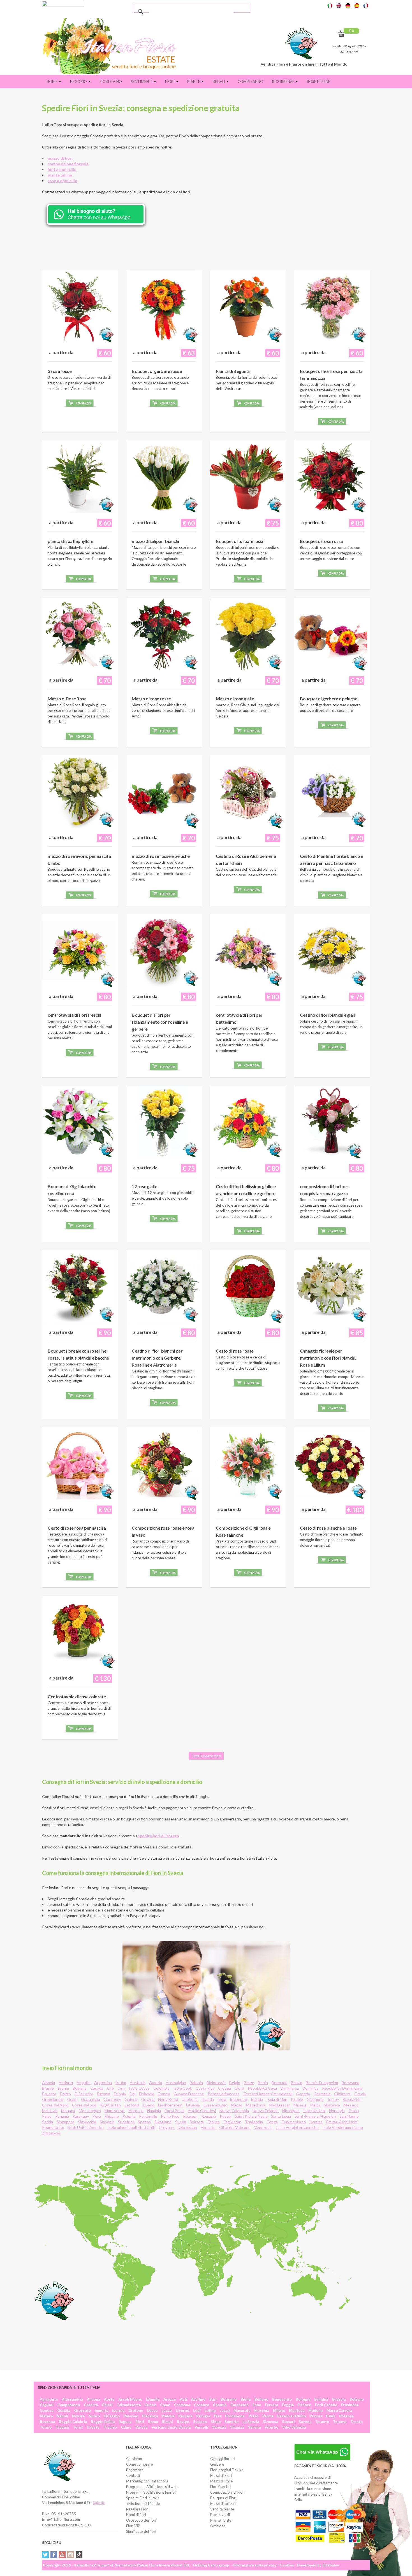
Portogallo (148, 2116)
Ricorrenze (284, 82)
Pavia (331, 2416)
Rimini (167, 2422)
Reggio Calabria (73, 2422)
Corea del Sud (84, 2105)
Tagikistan (232, 2122)
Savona (305, 2422)
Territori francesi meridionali (268, 2094)
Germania (322, 2094)
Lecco (152, 2410)
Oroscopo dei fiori (141, 2520)
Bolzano (357, 2399)
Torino (46, 2427)
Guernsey (112, 2099)
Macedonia (256, 2105)
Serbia (48, 2122)
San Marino (349, 2116)
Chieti (107, 2405)
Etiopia (120, 2094)
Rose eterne (319, 82)
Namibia (154, 2111)
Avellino (198, 2399)
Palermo (131, 2416)
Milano (279, 2410)
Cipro (239, 2088)
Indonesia (239, 2099)
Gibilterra (342, 2094)
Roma (153, 2422)
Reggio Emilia (103, 2422)
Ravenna (47, 2422)
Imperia (101, 2410)
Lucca (224, 2410)
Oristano (112, 2416)
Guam (72, 2099)
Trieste (93, 2427)
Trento (357, 2422)
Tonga (272, 2122)
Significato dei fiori (141, 2531)
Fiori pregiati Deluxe (227, 2470)
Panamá (62, 2116)
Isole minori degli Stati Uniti (131, 2127)
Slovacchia (87, 2122)
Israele (297, 2099)
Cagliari (47, 2405)
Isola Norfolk (314, 2111)
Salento (99, 2503)
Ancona (93, 2399)
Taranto (322, 2422)
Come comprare (139, 2464)
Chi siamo (134, 2459)
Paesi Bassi (174, 2111)
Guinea (131, 2099)
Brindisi (321, 2399)
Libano (149, 2105)
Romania (209, 2116)
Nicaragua (291, 2111)
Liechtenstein (170, 2105)
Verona (254, 2427)
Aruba (121, 2083)
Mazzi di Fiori (221, 2475)
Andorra (66, 2083)
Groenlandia (53, 2099)
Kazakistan (352, 2099)
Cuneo (150, 2405)
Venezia (219, 2427)
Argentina (103, 2083)
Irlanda (257, 2099)
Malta (315, 2105)
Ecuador (49, 2094)
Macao (237, 2105)
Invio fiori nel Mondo (143, 2503)
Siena (216, 2422)
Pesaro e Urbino (291, 2416)
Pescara (185, 2416)
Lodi (197, 2410)
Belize (249, 2083)
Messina (262, 2410)
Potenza (346, 2416)
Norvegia (337, 2111)
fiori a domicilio (62, 169)
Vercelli (201, 2427)
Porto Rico (170, 2116)
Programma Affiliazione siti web (152, 2487)
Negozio (79, 82)
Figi (132, 2094)
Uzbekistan (187, 2127)
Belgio (235, 2083)
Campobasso (69, 2405)
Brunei (63, 2088)
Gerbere (217, 2464)
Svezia (181, 2122)
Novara (78, 2416)
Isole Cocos (139, 2088)
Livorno (182, 2410)
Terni (78, 2427)
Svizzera (197, 2122)
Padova (168, 2416)
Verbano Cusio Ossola (171, 2427)
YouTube (62, 2555)
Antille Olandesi (202, 2111)
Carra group (219, 2565)
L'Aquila (153, 2399)
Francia (164, 2094)
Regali (219, 82)
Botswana (350, 2083)
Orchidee (218, 2526)
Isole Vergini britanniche (297, 2127)
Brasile (48, 2088)
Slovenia (107, 2122)
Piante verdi (220, 2515)
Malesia (300, 2105)
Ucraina (316, 2122)
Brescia (339, 2399)
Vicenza (237, 2427)
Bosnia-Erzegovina (322, 2083)
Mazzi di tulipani (223, 2503)
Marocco (136, 2111)
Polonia (129, 2116)
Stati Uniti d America (86, 2127)
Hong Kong (168, 2099)
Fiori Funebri (220, 2487)
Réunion (190, 2116)
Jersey (333, 2099)
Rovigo (183, 2422)
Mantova (297, 2410)
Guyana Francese (189, 2094)
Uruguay (166, 2127)
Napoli (62, 2416)
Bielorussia (216, 2083)
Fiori (170, 82)
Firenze (304, 2405)
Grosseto (82, 2410)
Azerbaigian (176, 2083)
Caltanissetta (129, 2405)
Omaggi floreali (223, 2459)
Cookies (287, 2565)
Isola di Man (277, 2099)
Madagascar (279, 2105)
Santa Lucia (281, 2116)
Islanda (208, 2099)
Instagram (71, 2555)
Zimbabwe (51, 2133)
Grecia (360, 2094)
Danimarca (290, 2088)
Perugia (203, 2416)
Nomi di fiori (136, 2515)
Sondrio (232, 2422)
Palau (47, 2116)
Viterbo (271, 2427)
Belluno (261, 2399)
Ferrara (271, 2405)
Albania (48, 2083)
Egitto (65, 2094)
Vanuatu (208, 2127)
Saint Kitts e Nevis (251, 2116)
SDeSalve (331, 2565)
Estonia (104, 2094)
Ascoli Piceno (130, 2399)
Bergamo (229, 2399)
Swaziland (163, 2122)
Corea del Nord (55, 2105)
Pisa (217, 2416)
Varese (142, 2427)
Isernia (118, 2410)
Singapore (65, 2122)
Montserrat (115, 2111)
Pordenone (235, 2416)
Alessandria (72, 2399)
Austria (156, 2083)
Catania (220, 2405)
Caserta (91, 2405)
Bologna (303, 2399)
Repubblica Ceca (262, 2088)
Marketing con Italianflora (147, 2481)
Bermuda (279, 2083)
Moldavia (50, 2111)
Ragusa (125, 2422)
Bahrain (196, 2083)
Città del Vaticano (235, 2127)
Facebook (54, 2555)
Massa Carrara (339, 2410)
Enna (257, 2405)
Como (165, 2405)
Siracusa (270, 2422)
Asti (184, 2399)
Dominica (310, 2088)
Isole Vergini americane (343, 2127)
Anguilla (84, 2083)
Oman (354, 2111)
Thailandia (254, 2122)
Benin (263, 2083)
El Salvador (84, 2094)
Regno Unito (53, 2127)
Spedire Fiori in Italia (143, 2498)
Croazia (224, 2088)
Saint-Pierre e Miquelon (315, 2116)
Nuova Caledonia (234, 2111)
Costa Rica (205, 2088)
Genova (47, 2410)
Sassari (288, 2422)
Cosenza (202, 2405)
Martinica (332, 2105)
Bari (213, 2399)
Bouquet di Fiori (223, 2498)
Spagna (144, 2122)
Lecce (167, 2410)
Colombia (161, 2088)
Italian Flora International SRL (164, 2565)
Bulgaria (80, 2088)
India (222, 2099)
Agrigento (49, 2399)
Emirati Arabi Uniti (342, 2122)
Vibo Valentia (294, 2427)
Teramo (340, 2422)
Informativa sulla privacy (255, 2565)
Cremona (182, 2405)
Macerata (242, 2410)
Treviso (110, 2427)
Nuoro (94, 2416)
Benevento (282, 2399)
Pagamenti (135, 2470)
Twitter (45, 2555)
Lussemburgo (215, 2105)
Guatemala (91, 2099)
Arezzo (170, 2399)
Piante (194, 82)
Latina (210, 2410)
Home (52, 82)
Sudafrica (126, 2122)
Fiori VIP (133, 2526)
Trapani (62, 2427)
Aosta (109, 2399)
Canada (97, 2088)
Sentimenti (142, 82)
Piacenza (150, 2416)
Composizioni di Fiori (227, 2492)
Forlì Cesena (326, 2405)
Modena (315, 2410)
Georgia (303, 2094)
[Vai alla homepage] (112, 46)
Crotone (136, 2410)
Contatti (133, 2475)
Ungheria (190, 2099)
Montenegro (90, 2111)
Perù (97, 2116)
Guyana (148, 2099)
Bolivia (297, 2083)
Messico (351, 2105)
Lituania (193, 2105)
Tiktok (79, 2555)
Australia (138, 2083)
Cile (110, 2088)
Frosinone (350, 2405)
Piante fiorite (221, 2520)
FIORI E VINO (111, 82)
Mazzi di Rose (221, 2481)
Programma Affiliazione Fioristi (151, 2492)
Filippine (112, 2116)
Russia (225, 2116)
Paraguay (81, 2116)
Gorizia (64, 2410)
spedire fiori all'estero (158, 1836)
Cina (121, 2088)
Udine (126, 2427)
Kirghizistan (110, 2105)
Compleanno (250, 82)
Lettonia (132, 2105)
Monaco (68, 2111)
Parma (268, 2416)
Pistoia (316, 2416)
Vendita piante (222, 2509)
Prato (254, 2416)
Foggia (288, 2405)
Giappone (315, 2099)
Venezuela (263, 2127)
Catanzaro (239, 2405)
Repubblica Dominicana (342, 2088)
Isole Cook (183, 2088)
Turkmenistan (294, 2122)
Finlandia (147, 2094)
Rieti (140, 2422)
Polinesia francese (224, 2094)
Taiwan (214, 2122)
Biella (246, 2399)
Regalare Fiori (137, 2509)
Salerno (200, 2422)
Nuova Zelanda (266, 2111)
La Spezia (251, 2422)
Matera (46, 2416)
